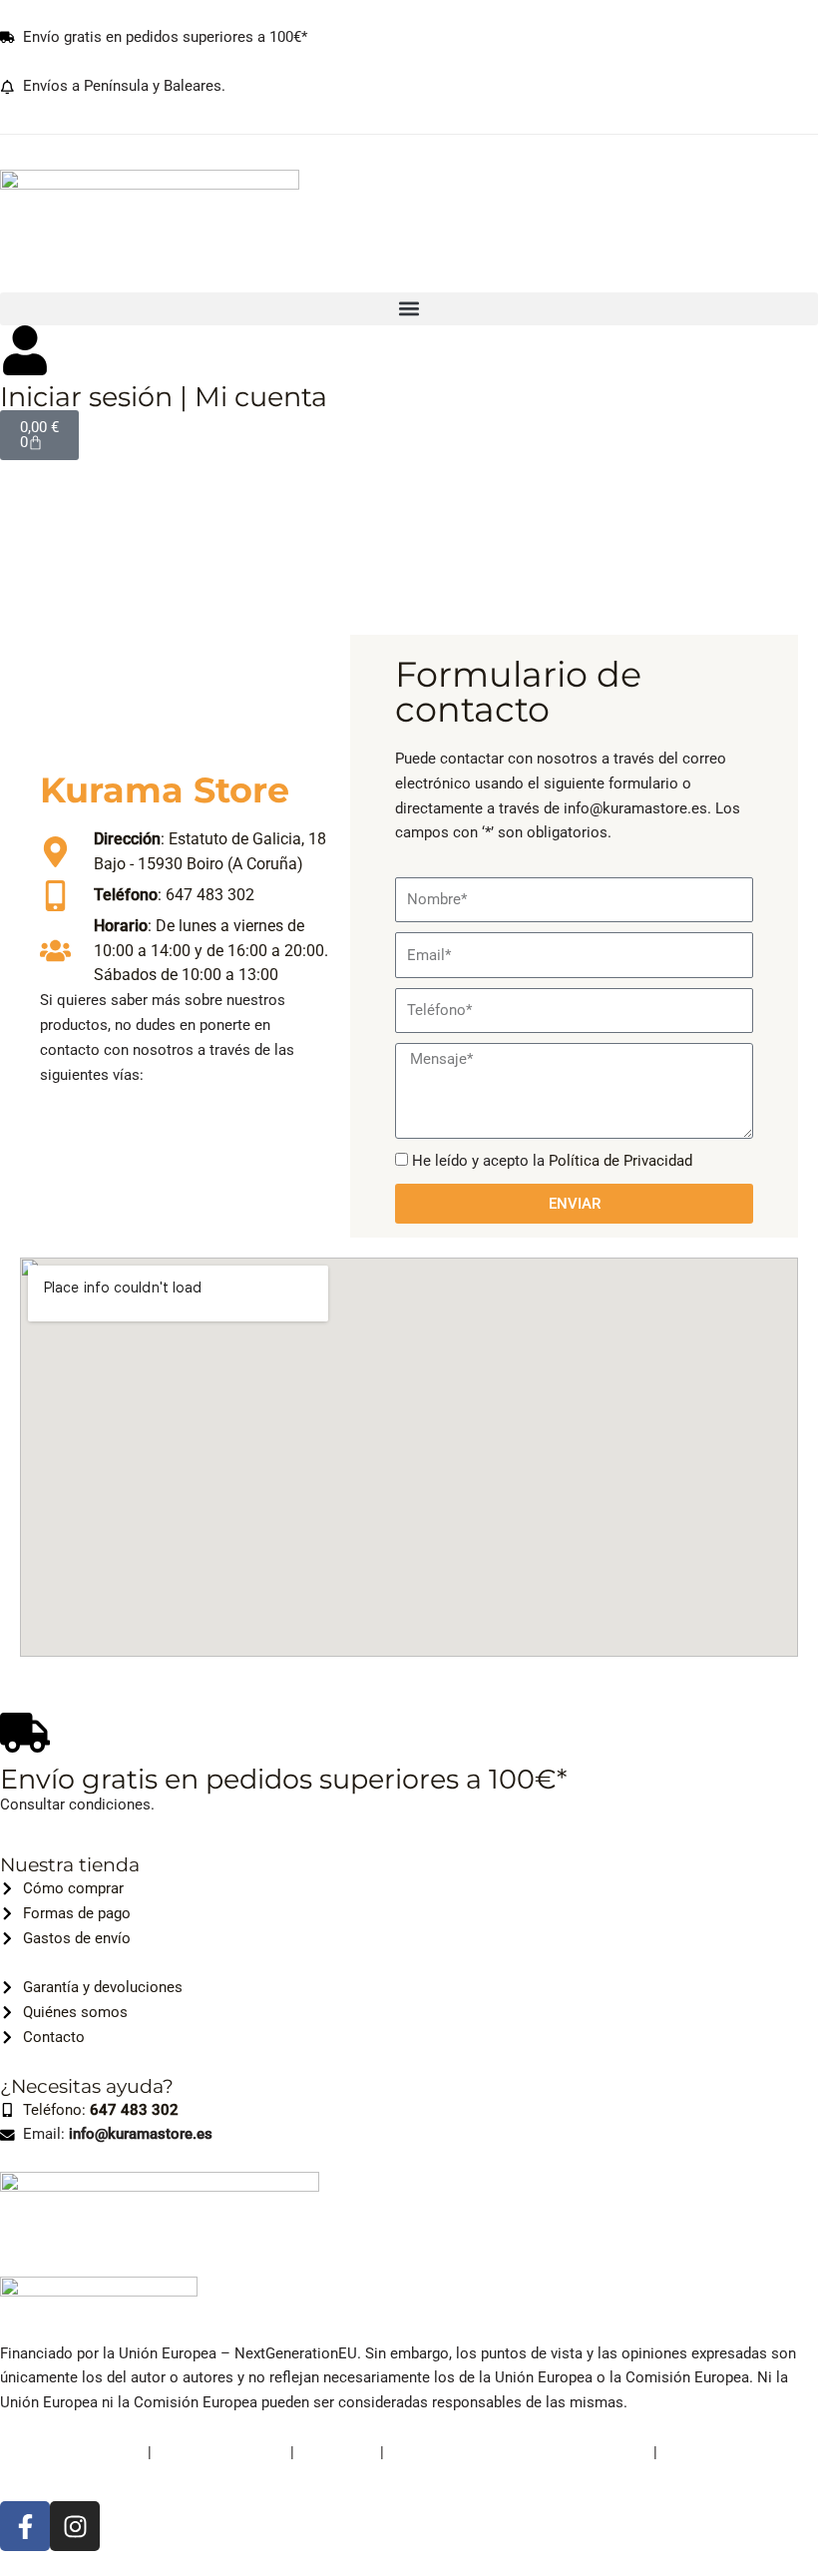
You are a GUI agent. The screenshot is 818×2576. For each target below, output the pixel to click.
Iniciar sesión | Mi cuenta (164, 397)
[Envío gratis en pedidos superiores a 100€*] (25, 1733)
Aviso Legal (337, 2452)
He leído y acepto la (552, 1161)
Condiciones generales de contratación (519, 2452)
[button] (409, 309)
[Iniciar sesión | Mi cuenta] (25, 350)
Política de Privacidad (620, 1161)
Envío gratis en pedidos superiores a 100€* (283, 1779)
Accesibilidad (706, 2452)
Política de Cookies (221, 2452)
